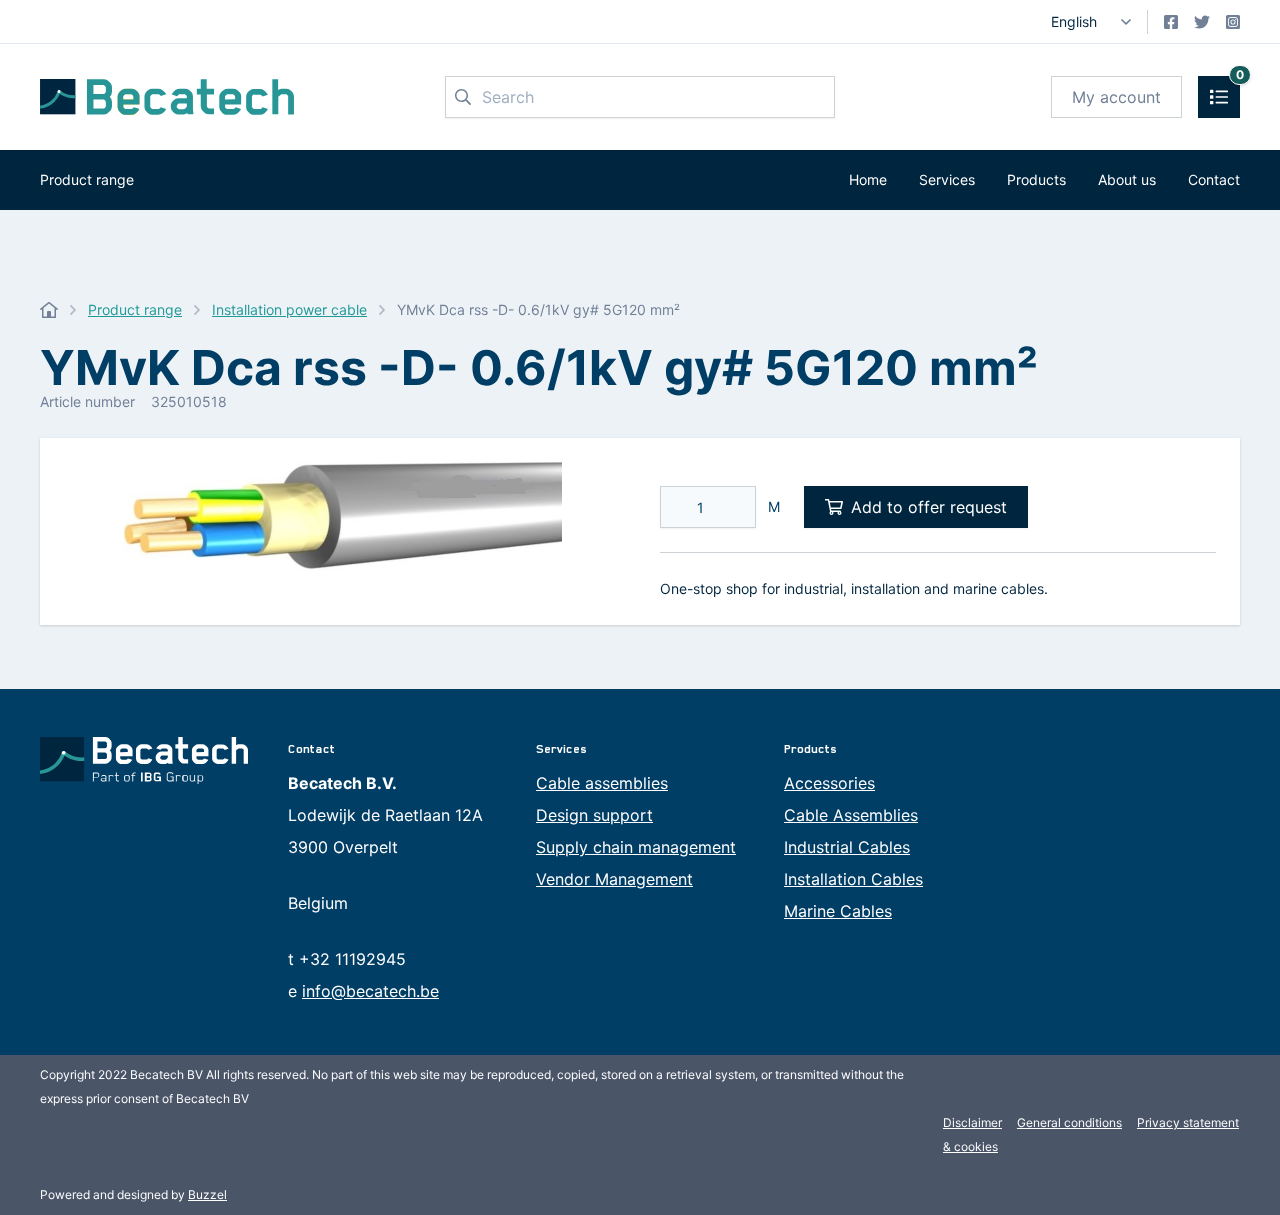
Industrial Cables (847, 847)
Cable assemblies (602, 783)
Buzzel (207, 1194)
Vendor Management (614, 879)
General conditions (1069, 1122)
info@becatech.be (370, 991)
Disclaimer (972, 1122)
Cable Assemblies (851, 815)
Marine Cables (838, 911)
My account (1116, 97)
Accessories (829, 783)
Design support (594, 815)
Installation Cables (853, 879)
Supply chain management (636, 847)
